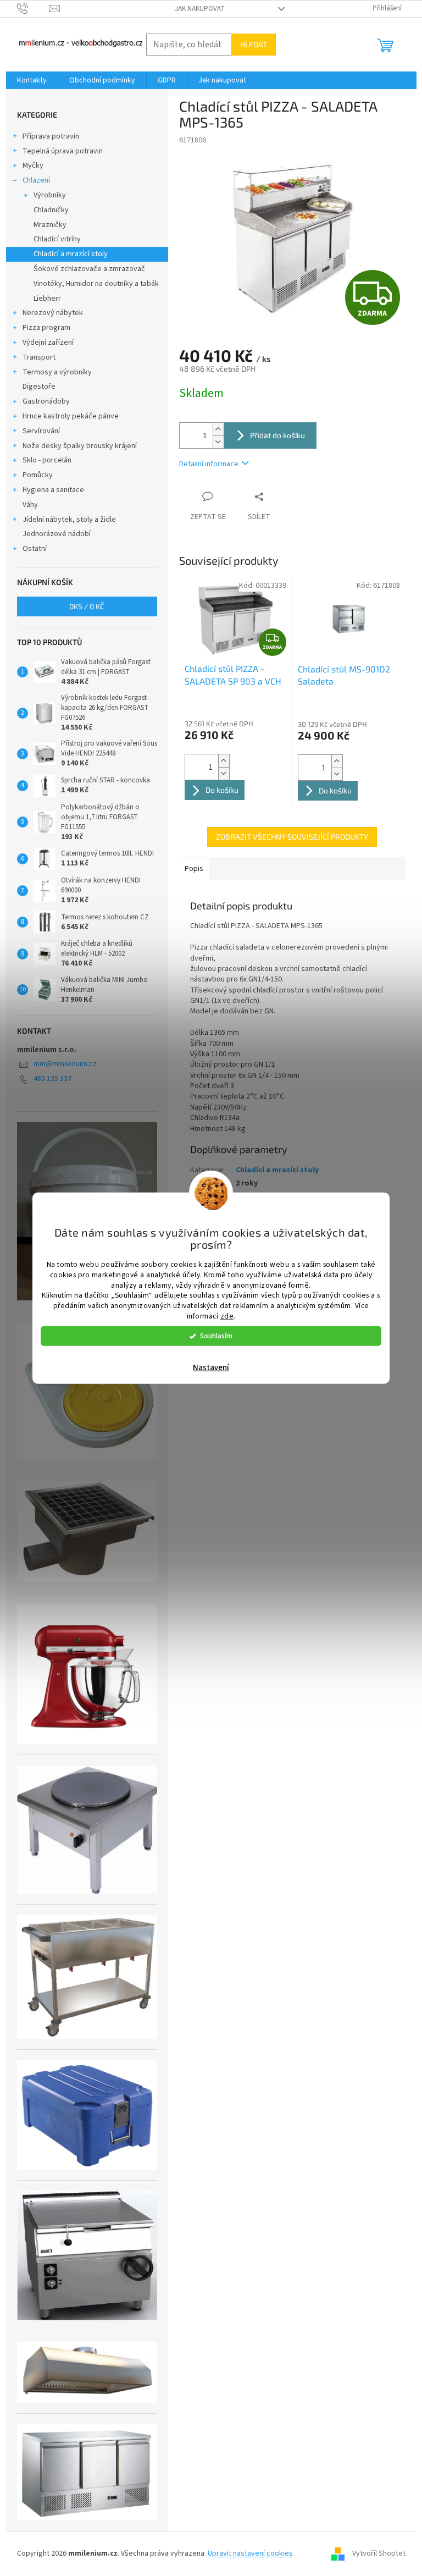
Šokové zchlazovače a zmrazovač (89, 269)
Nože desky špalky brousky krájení (80, 446)
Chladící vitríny (57, 239)
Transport (39, 357)
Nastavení (211, 1368)
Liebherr (47, 299)
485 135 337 (52, 1079)
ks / (87, 606)
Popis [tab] (194, 869)
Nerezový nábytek (53, 313)
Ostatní (35, 549)
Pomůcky (38, 475)
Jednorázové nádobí (57, 534)
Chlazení (36, 180)
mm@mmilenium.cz (65, 1064)
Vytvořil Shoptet (379, 2553)
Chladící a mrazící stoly (71, 254)
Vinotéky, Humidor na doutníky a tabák (96, 284)
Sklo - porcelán (47, 460)
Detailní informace (209, 464)
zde (227, 1316)
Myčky (33, 166)
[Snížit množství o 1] (218, 442)
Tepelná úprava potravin (63, 151)
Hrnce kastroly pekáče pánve (71, 416)
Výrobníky (50, 195)
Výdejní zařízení (48, 343)
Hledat (254, 44)
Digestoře (39, 387)
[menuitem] (32, 80)
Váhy (30, 505)
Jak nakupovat (200, 9)
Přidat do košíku (277, 435)
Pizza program (46, 328)
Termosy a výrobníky (57, 372)
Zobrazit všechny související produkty (292, 837)
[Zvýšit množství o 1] (218, 429)
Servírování (41, 431)
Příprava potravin (51, 136)
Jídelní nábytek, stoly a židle (69, 520)
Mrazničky (50, 225)
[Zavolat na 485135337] (33, 8)
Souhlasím (216, 1336)
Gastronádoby (46, 401)
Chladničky (51, 210)
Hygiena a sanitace (53, 490)
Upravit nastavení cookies (250, 2553)
